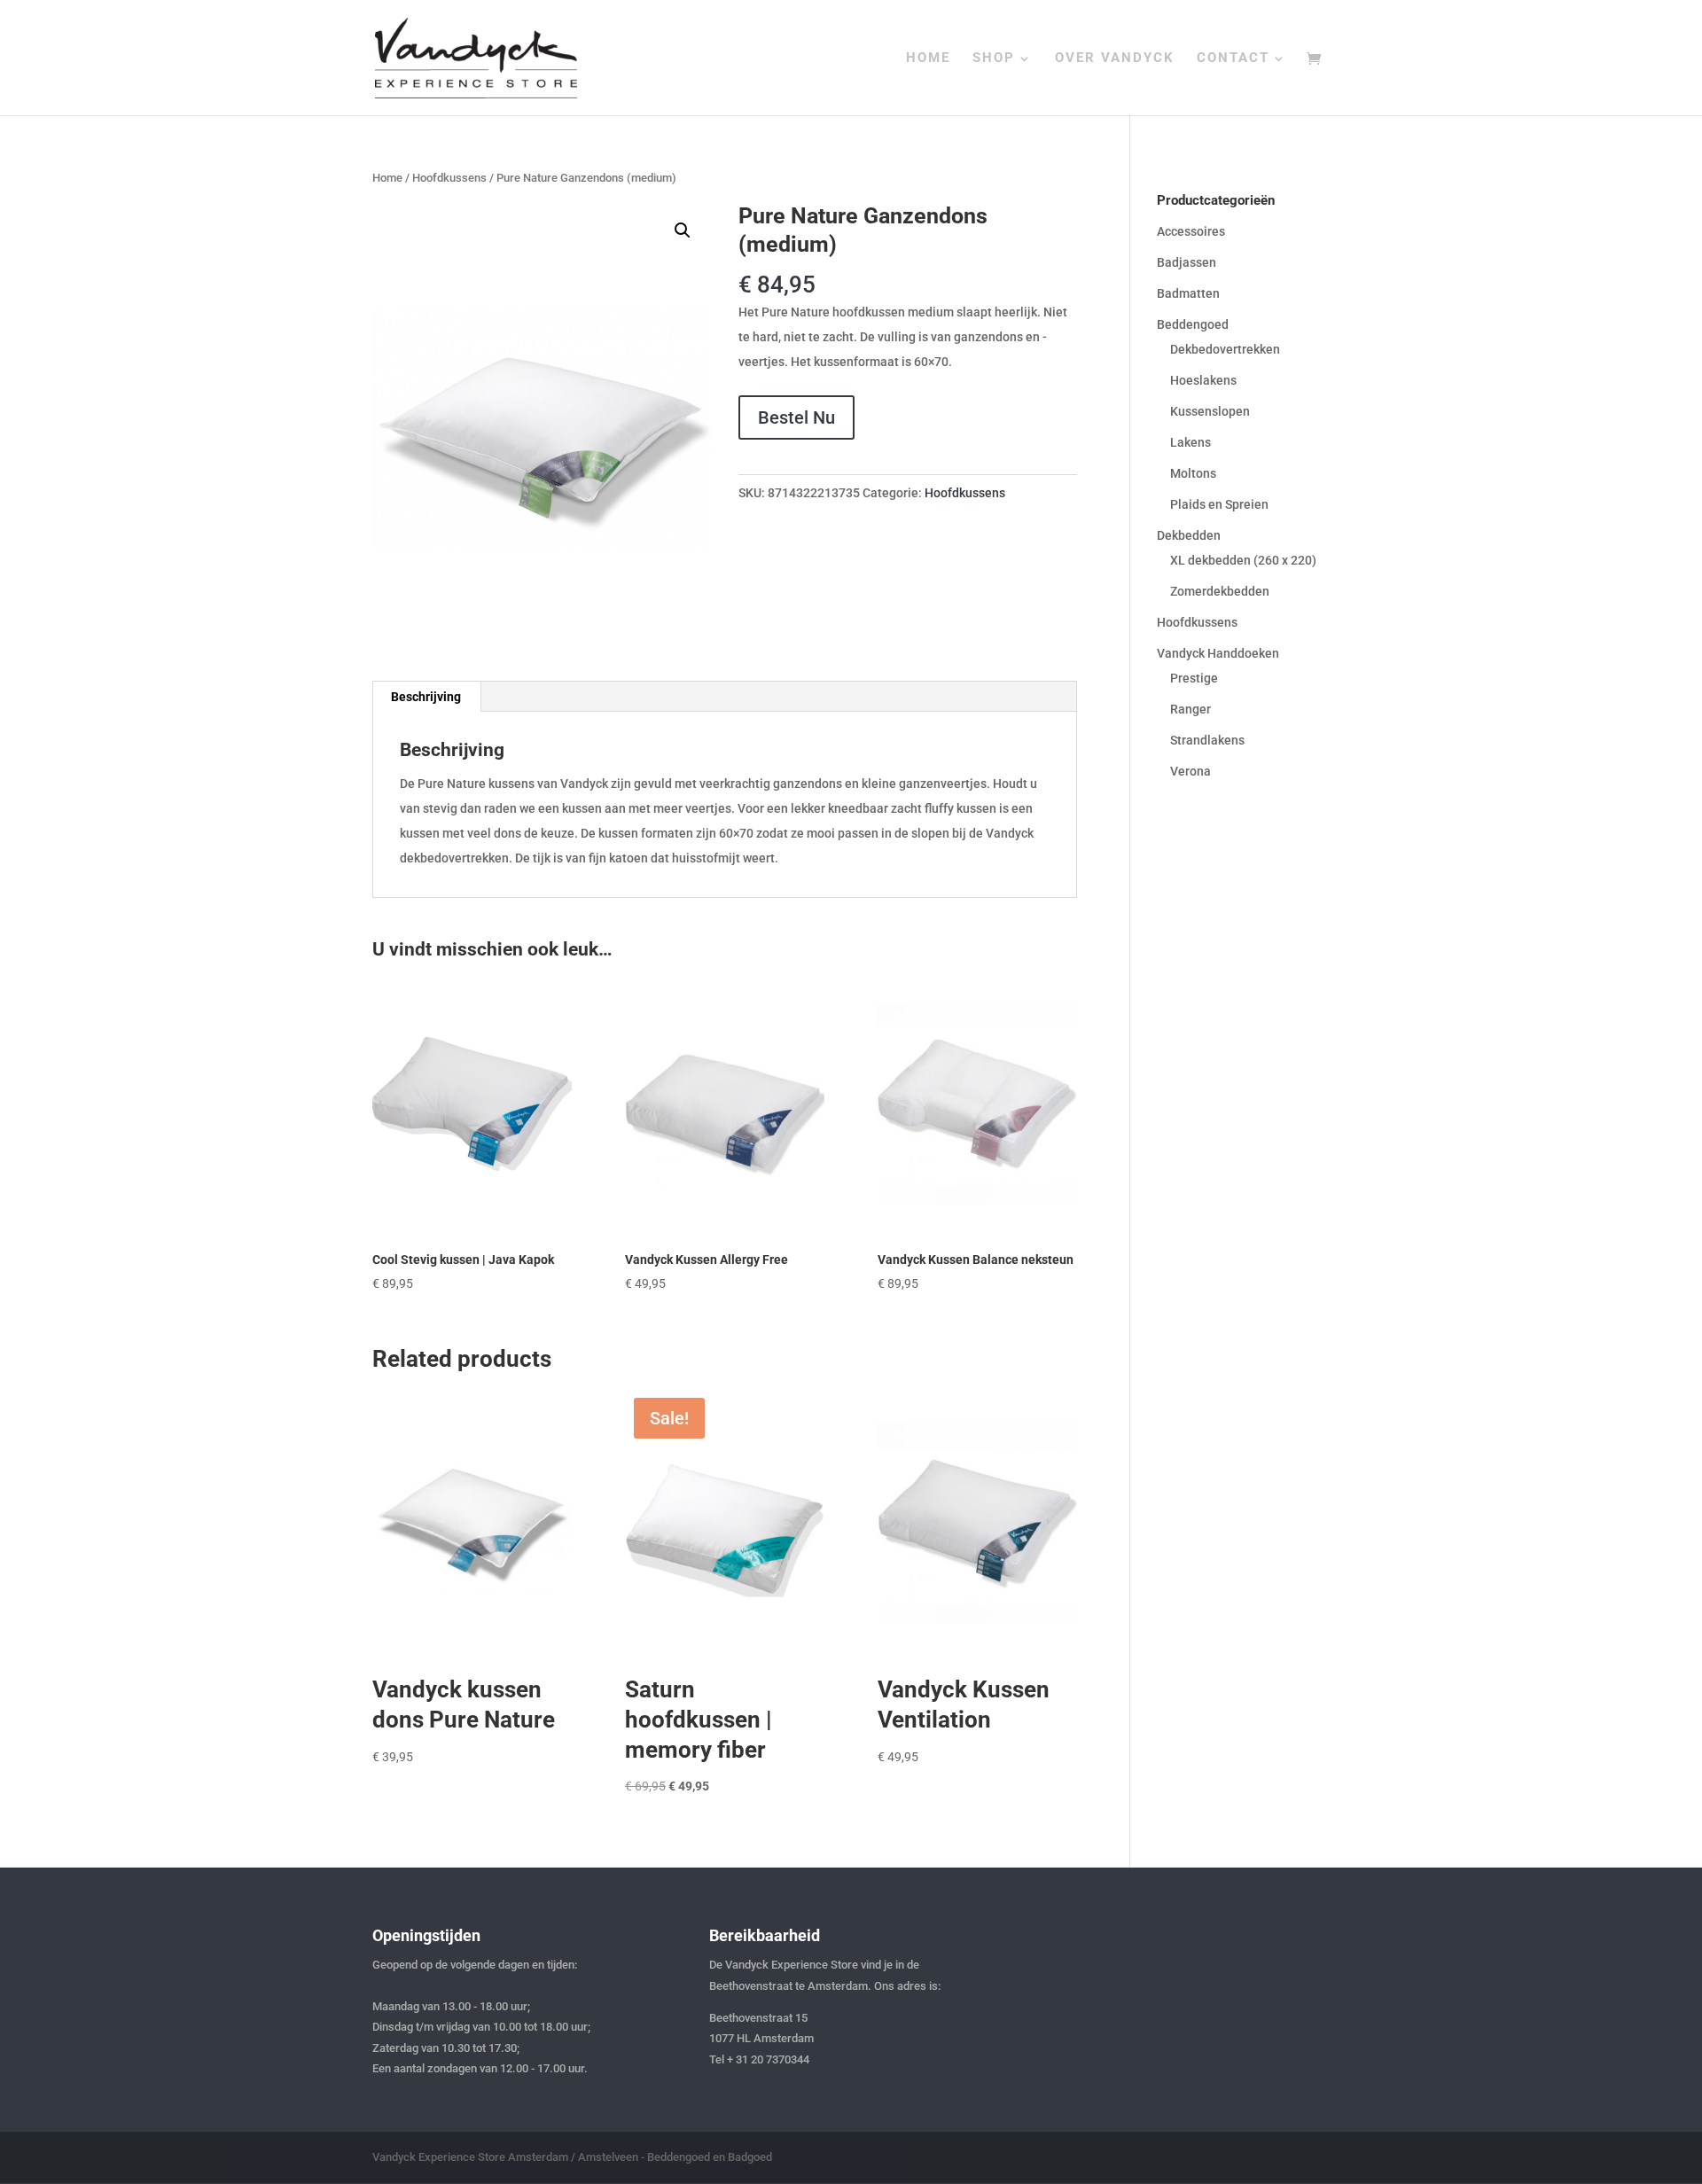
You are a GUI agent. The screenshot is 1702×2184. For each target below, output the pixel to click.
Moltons (1193, 473)
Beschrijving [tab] (426, 697)
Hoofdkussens (449, 178)
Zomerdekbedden (1220, 591)
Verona (1191, 771)
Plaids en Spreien (1219, 504)
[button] (683, 230)
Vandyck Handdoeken (1218, 653)
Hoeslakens (1203, 380)
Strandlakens (1207, 740)
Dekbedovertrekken (1225, 349)
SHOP (994, 58)
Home (387, 178)
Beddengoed (1193, 324)
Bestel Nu (796, 417)
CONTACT (1233, 58)
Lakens (1191, 442)
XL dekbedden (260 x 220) (1243, 560)
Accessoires (1191, 231)
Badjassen (1187, 262)
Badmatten (1188, 293)
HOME (928, 58)
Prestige (1194, 678)
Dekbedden (1189, 535)
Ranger (1191, 709)
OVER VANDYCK (1115, 58)
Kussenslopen (1210, 411)
